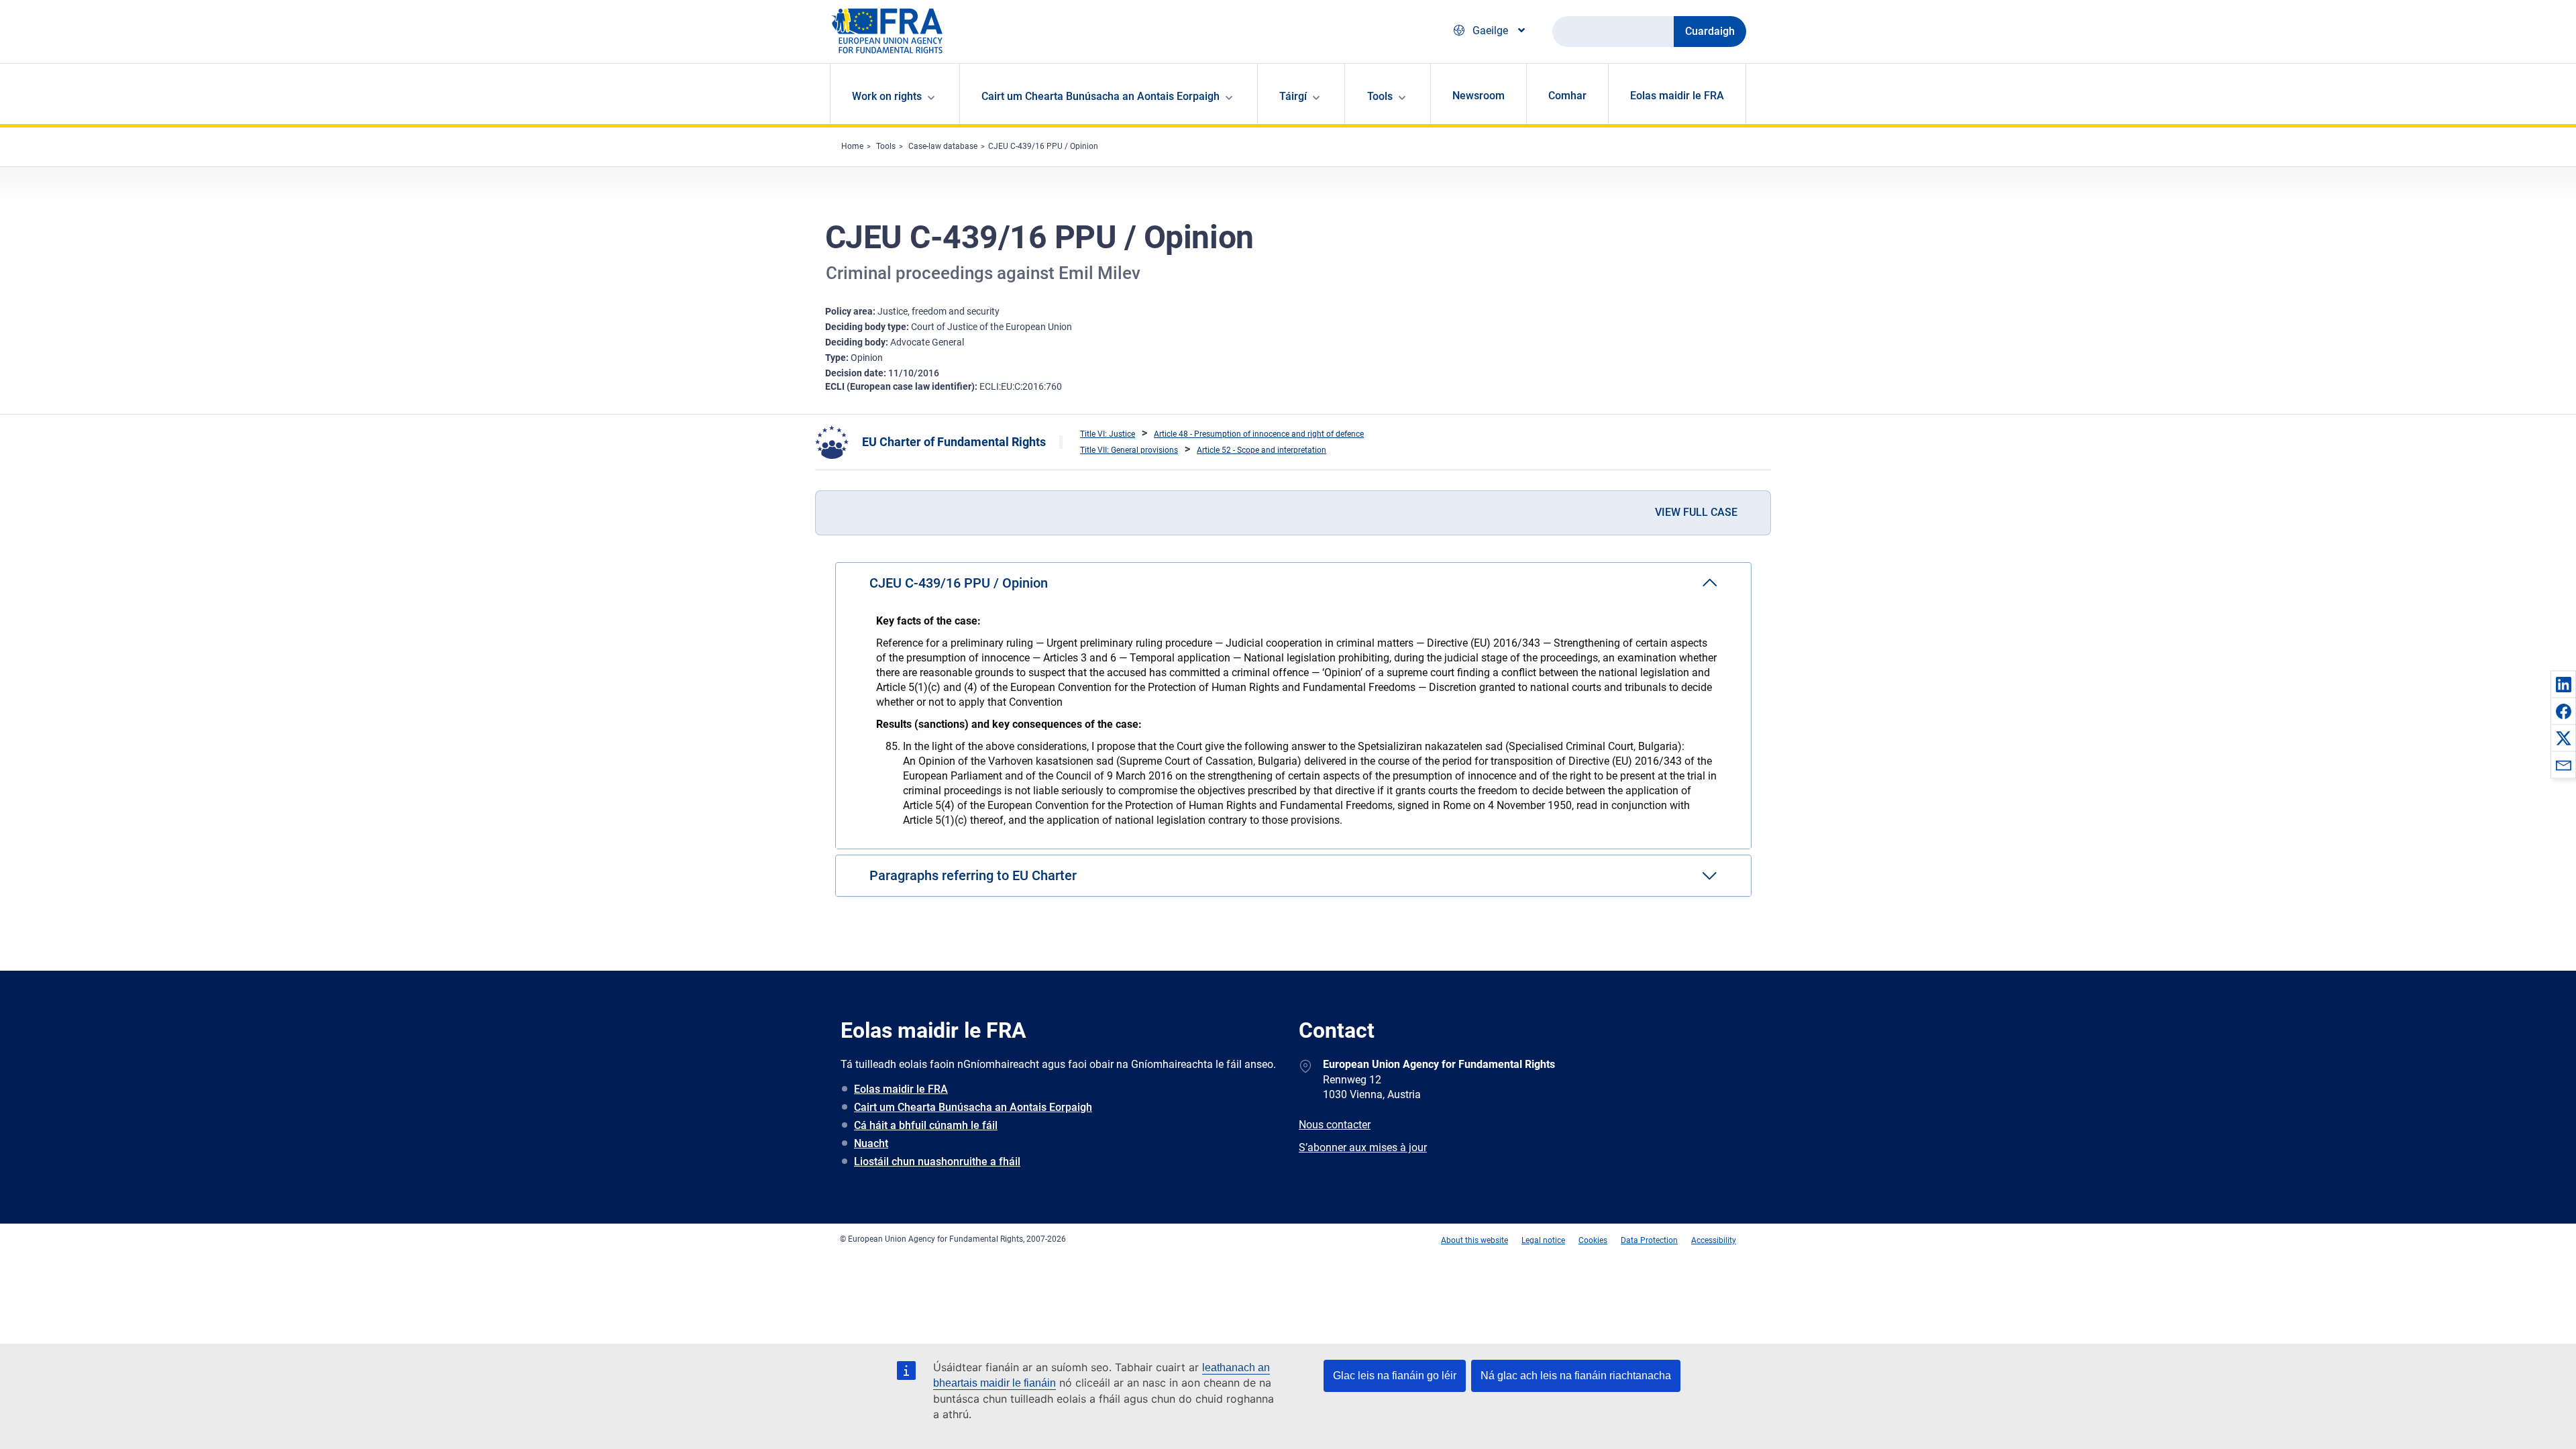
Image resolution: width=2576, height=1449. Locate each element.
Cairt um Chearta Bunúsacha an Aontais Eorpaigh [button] (1101, 96)
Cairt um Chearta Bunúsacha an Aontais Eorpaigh (973, 1107)
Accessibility (1714, 1240)
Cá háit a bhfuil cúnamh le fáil (926, 1125)
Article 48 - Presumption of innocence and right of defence (1259, 434)
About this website (1474, 1240)
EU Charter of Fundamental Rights (954, 442)
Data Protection (1649, 1240)
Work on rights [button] (887, 96)
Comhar (1567, 96)
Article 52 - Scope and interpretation (1262, 450)
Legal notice (1543, 1240)
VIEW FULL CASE (1696, 512)
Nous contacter (1335, 1125)
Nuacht (871, 1143)
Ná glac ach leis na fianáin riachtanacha (1576, 1376)
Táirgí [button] (1293, 96)
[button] (2563, 684)
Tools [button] (1380, 96)
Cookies (1593, 1240)
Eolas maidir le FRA (1677, 96)
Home (852, 146)
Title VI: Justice (1108, 434)
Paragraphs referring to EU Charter (973, 875)
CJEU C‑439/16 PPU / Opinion (1043, 146)
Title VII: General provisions (1129, 450)
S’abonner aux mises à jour (1363, 1147)
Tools (886, 146)
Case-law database (943, 146)
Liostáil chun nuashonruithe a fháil (937, 1162)
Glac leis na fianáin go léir (1395, 1376)
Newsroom (1479, 96)
